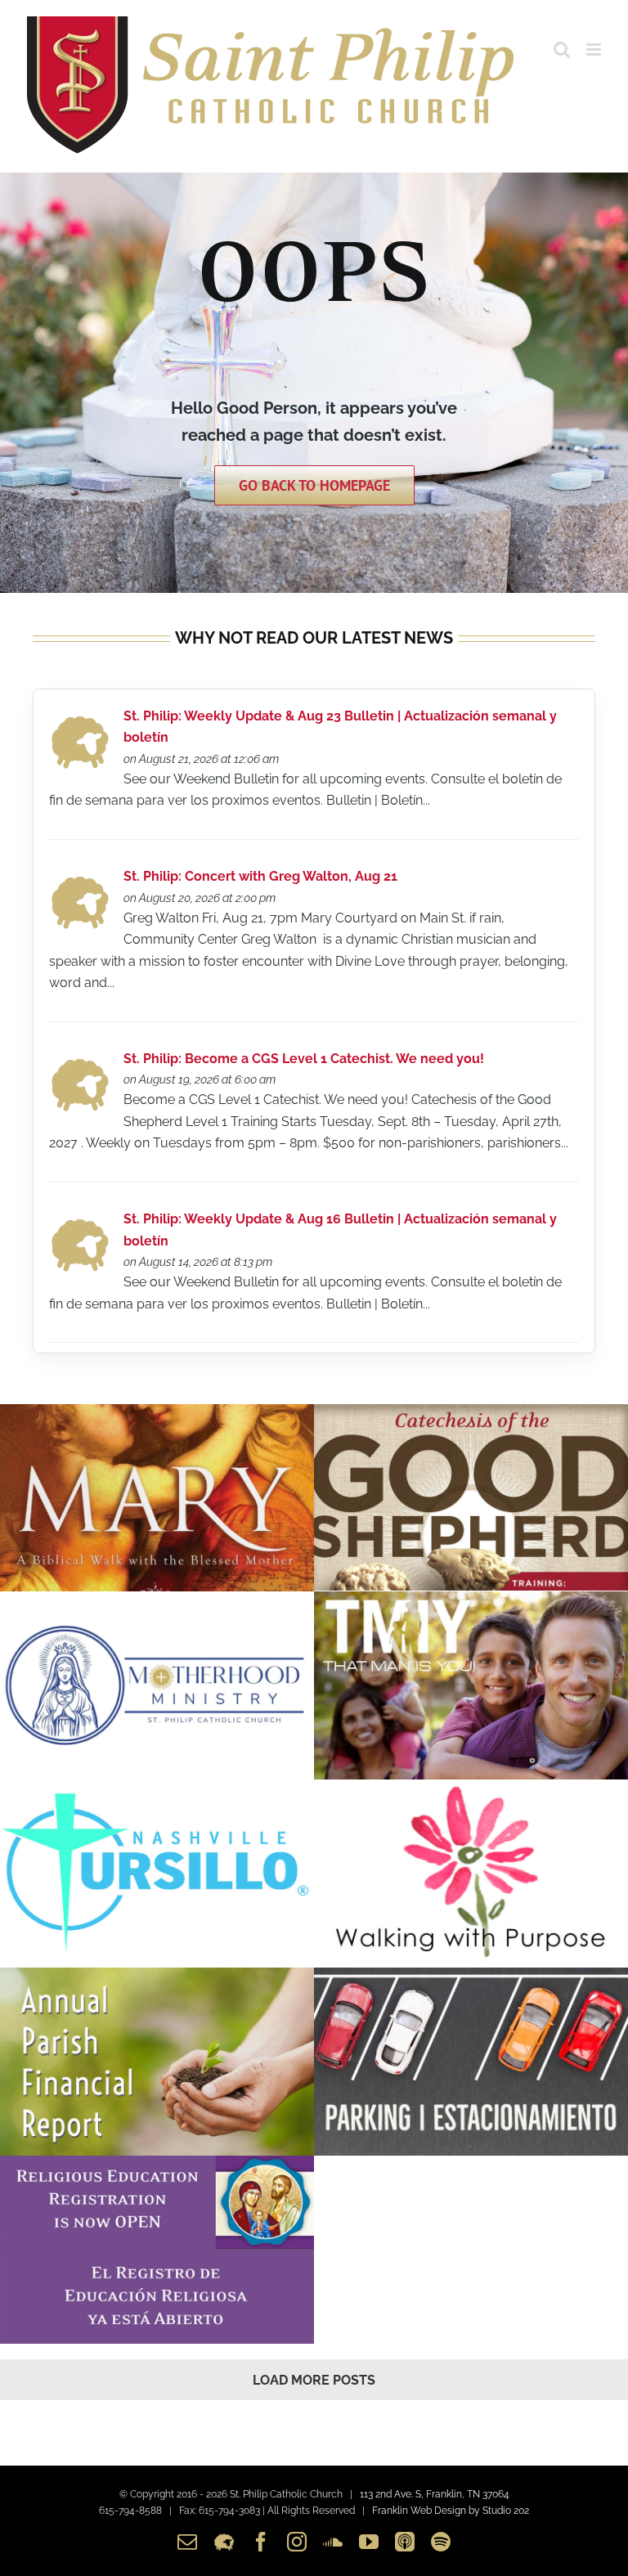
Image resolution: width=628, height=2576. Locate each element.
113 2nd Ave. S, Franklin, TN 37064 (435, 2494)
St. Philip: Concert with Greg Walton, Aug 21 (260, 876)
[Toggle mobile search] (562, 49)
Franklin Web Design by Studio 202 (451, 2511)
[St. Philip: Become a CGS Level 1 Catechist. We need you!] (80, 1063)
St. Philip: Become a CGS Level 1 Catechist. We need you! (304, 1059)
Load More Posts (314, 2380)
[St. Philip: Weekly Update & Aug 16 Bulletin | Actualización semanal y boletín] (80, 1223)
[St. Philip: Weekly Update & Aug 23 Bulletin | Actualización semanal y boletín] (80, 720)
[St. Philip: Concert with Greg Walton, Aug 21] (80, 880)
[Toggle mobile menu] (595, 49)
